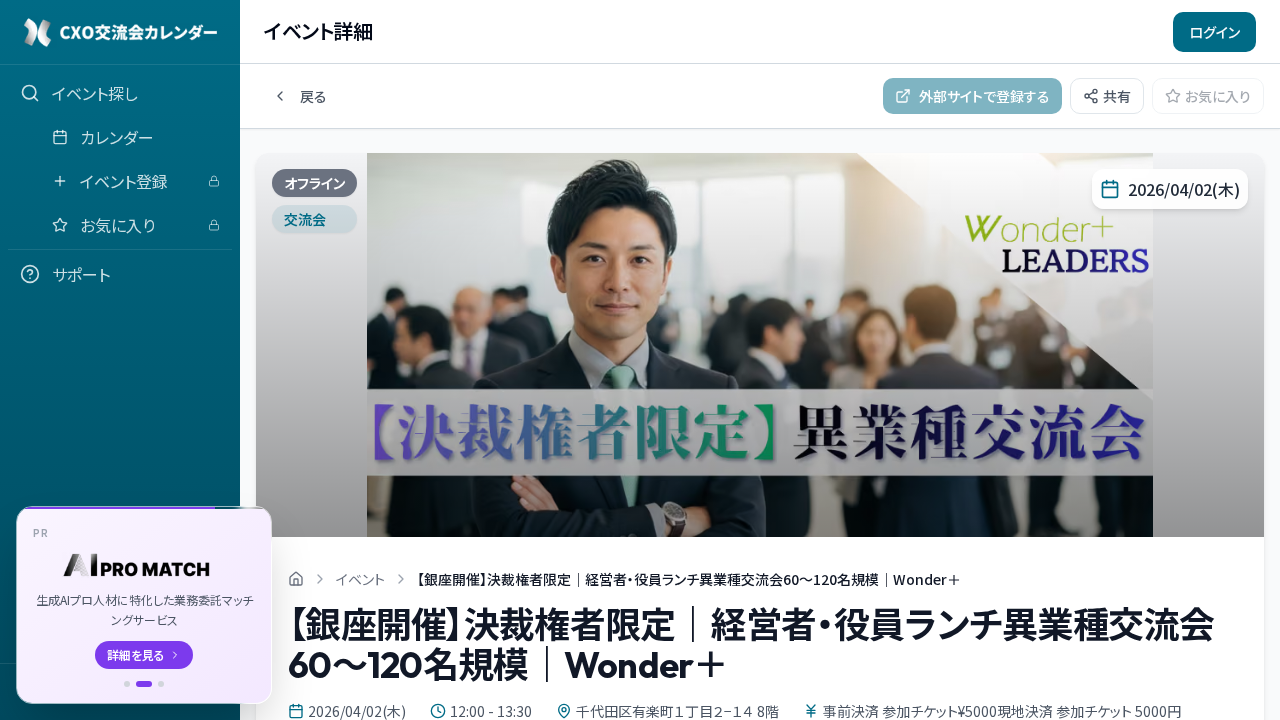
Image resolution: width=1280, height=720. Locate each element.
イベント (360, 579)
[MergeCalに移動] (127, 684)
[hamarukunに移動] (161, 684)
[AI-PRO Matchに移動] (144, 684)
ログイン (1214, 32)
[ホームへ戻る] (296, 579)
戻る (313, 96)
